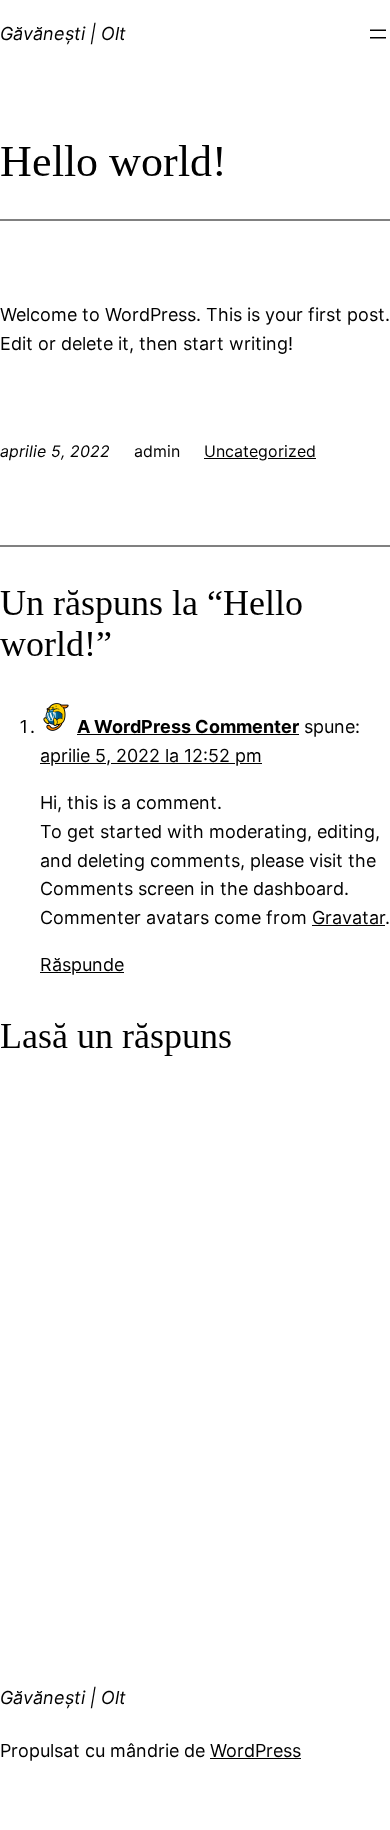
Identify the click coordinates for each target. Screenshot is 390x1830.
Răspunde (82, 964)
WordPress (255, 1750)
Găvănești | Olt (63, 33)
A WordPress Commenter (188, 726)
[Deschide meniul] (378, 34)
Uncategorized (260, 451)
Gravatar (348, 917)
